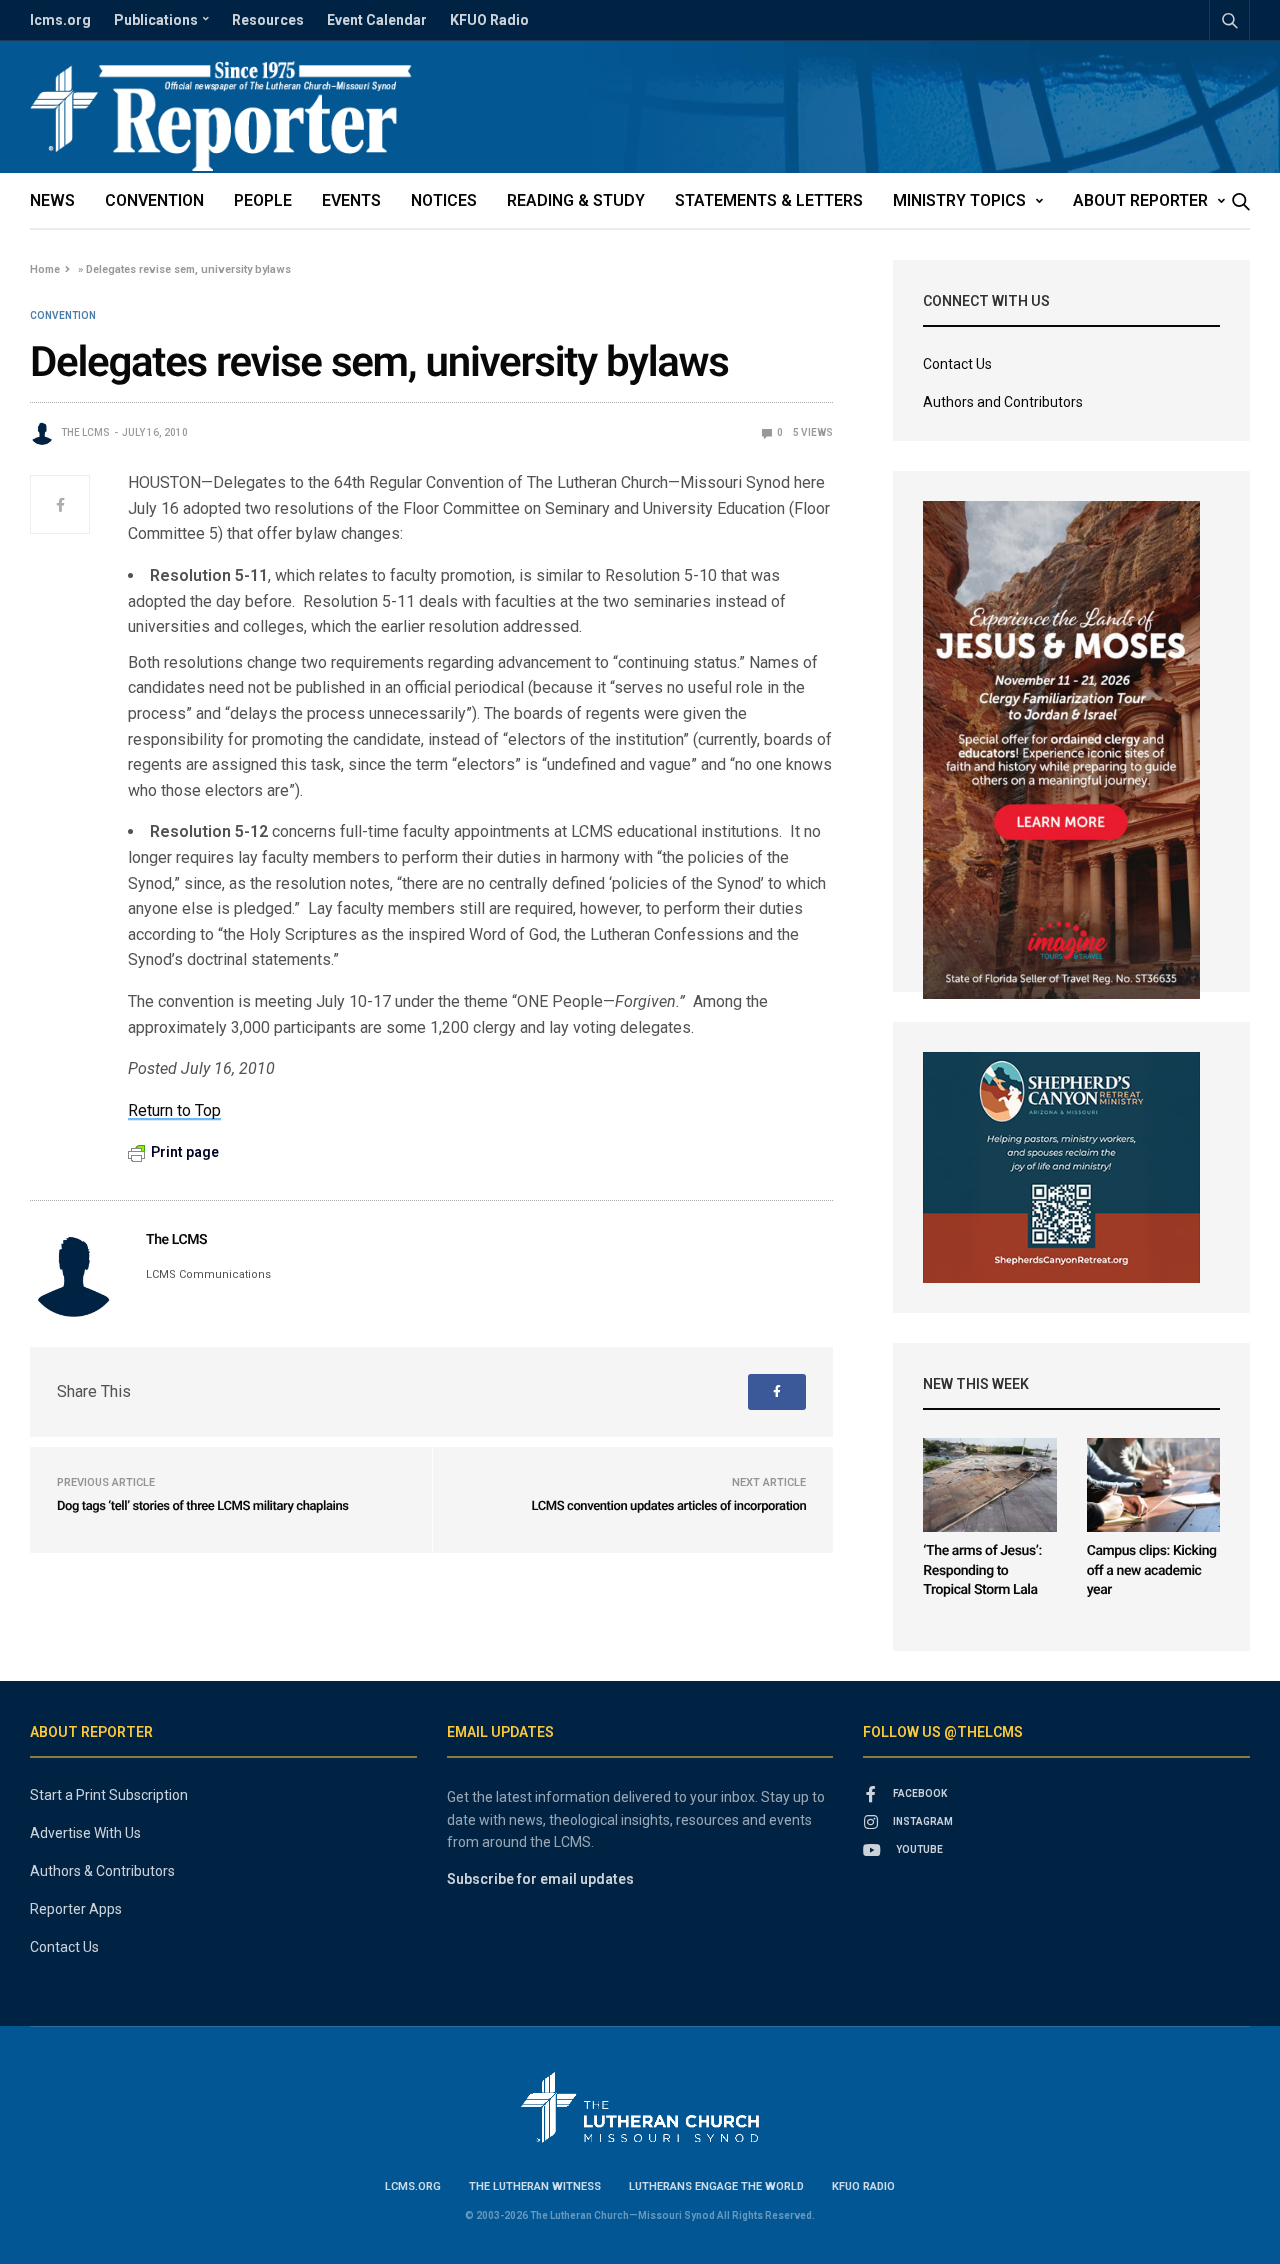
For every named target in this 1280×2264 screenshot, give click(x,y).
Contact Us (957, 364)
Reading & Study (576, 200)
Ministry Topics (959, 200)
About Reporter (1140, 200)
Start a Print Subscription (109, 1795)
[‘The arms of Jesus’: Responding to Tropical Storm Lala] (989, 1485)
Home (45, 269)
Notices (444, 200)
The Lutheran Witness (535, 2186)
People (263, 200)
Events (351, 200)
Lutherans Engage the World (716, 2186)
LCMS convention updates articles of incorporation (668, 1506)
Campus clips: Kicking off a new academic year (1152, 1570)
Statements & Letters (769, 200)
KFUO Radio (489, 20)
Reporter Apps (76, 1909)
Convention (154, 200)
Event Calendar (377, 20)
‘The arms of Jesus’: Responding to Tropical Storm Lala (982, 1570)
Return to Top (174, 1110)
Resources (268, 20)
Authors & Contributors (102, 1871)
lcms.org (60, 20)
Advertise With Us (85, 1833)
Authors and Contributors (1003, 402)
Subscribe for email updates (540, 1879)
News (52, 200)
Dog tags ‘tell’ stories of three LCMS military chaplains (203, 1506)
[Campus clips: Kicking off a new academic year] (1153, 1485)
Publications (156, 20)
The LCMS (85, 432)
